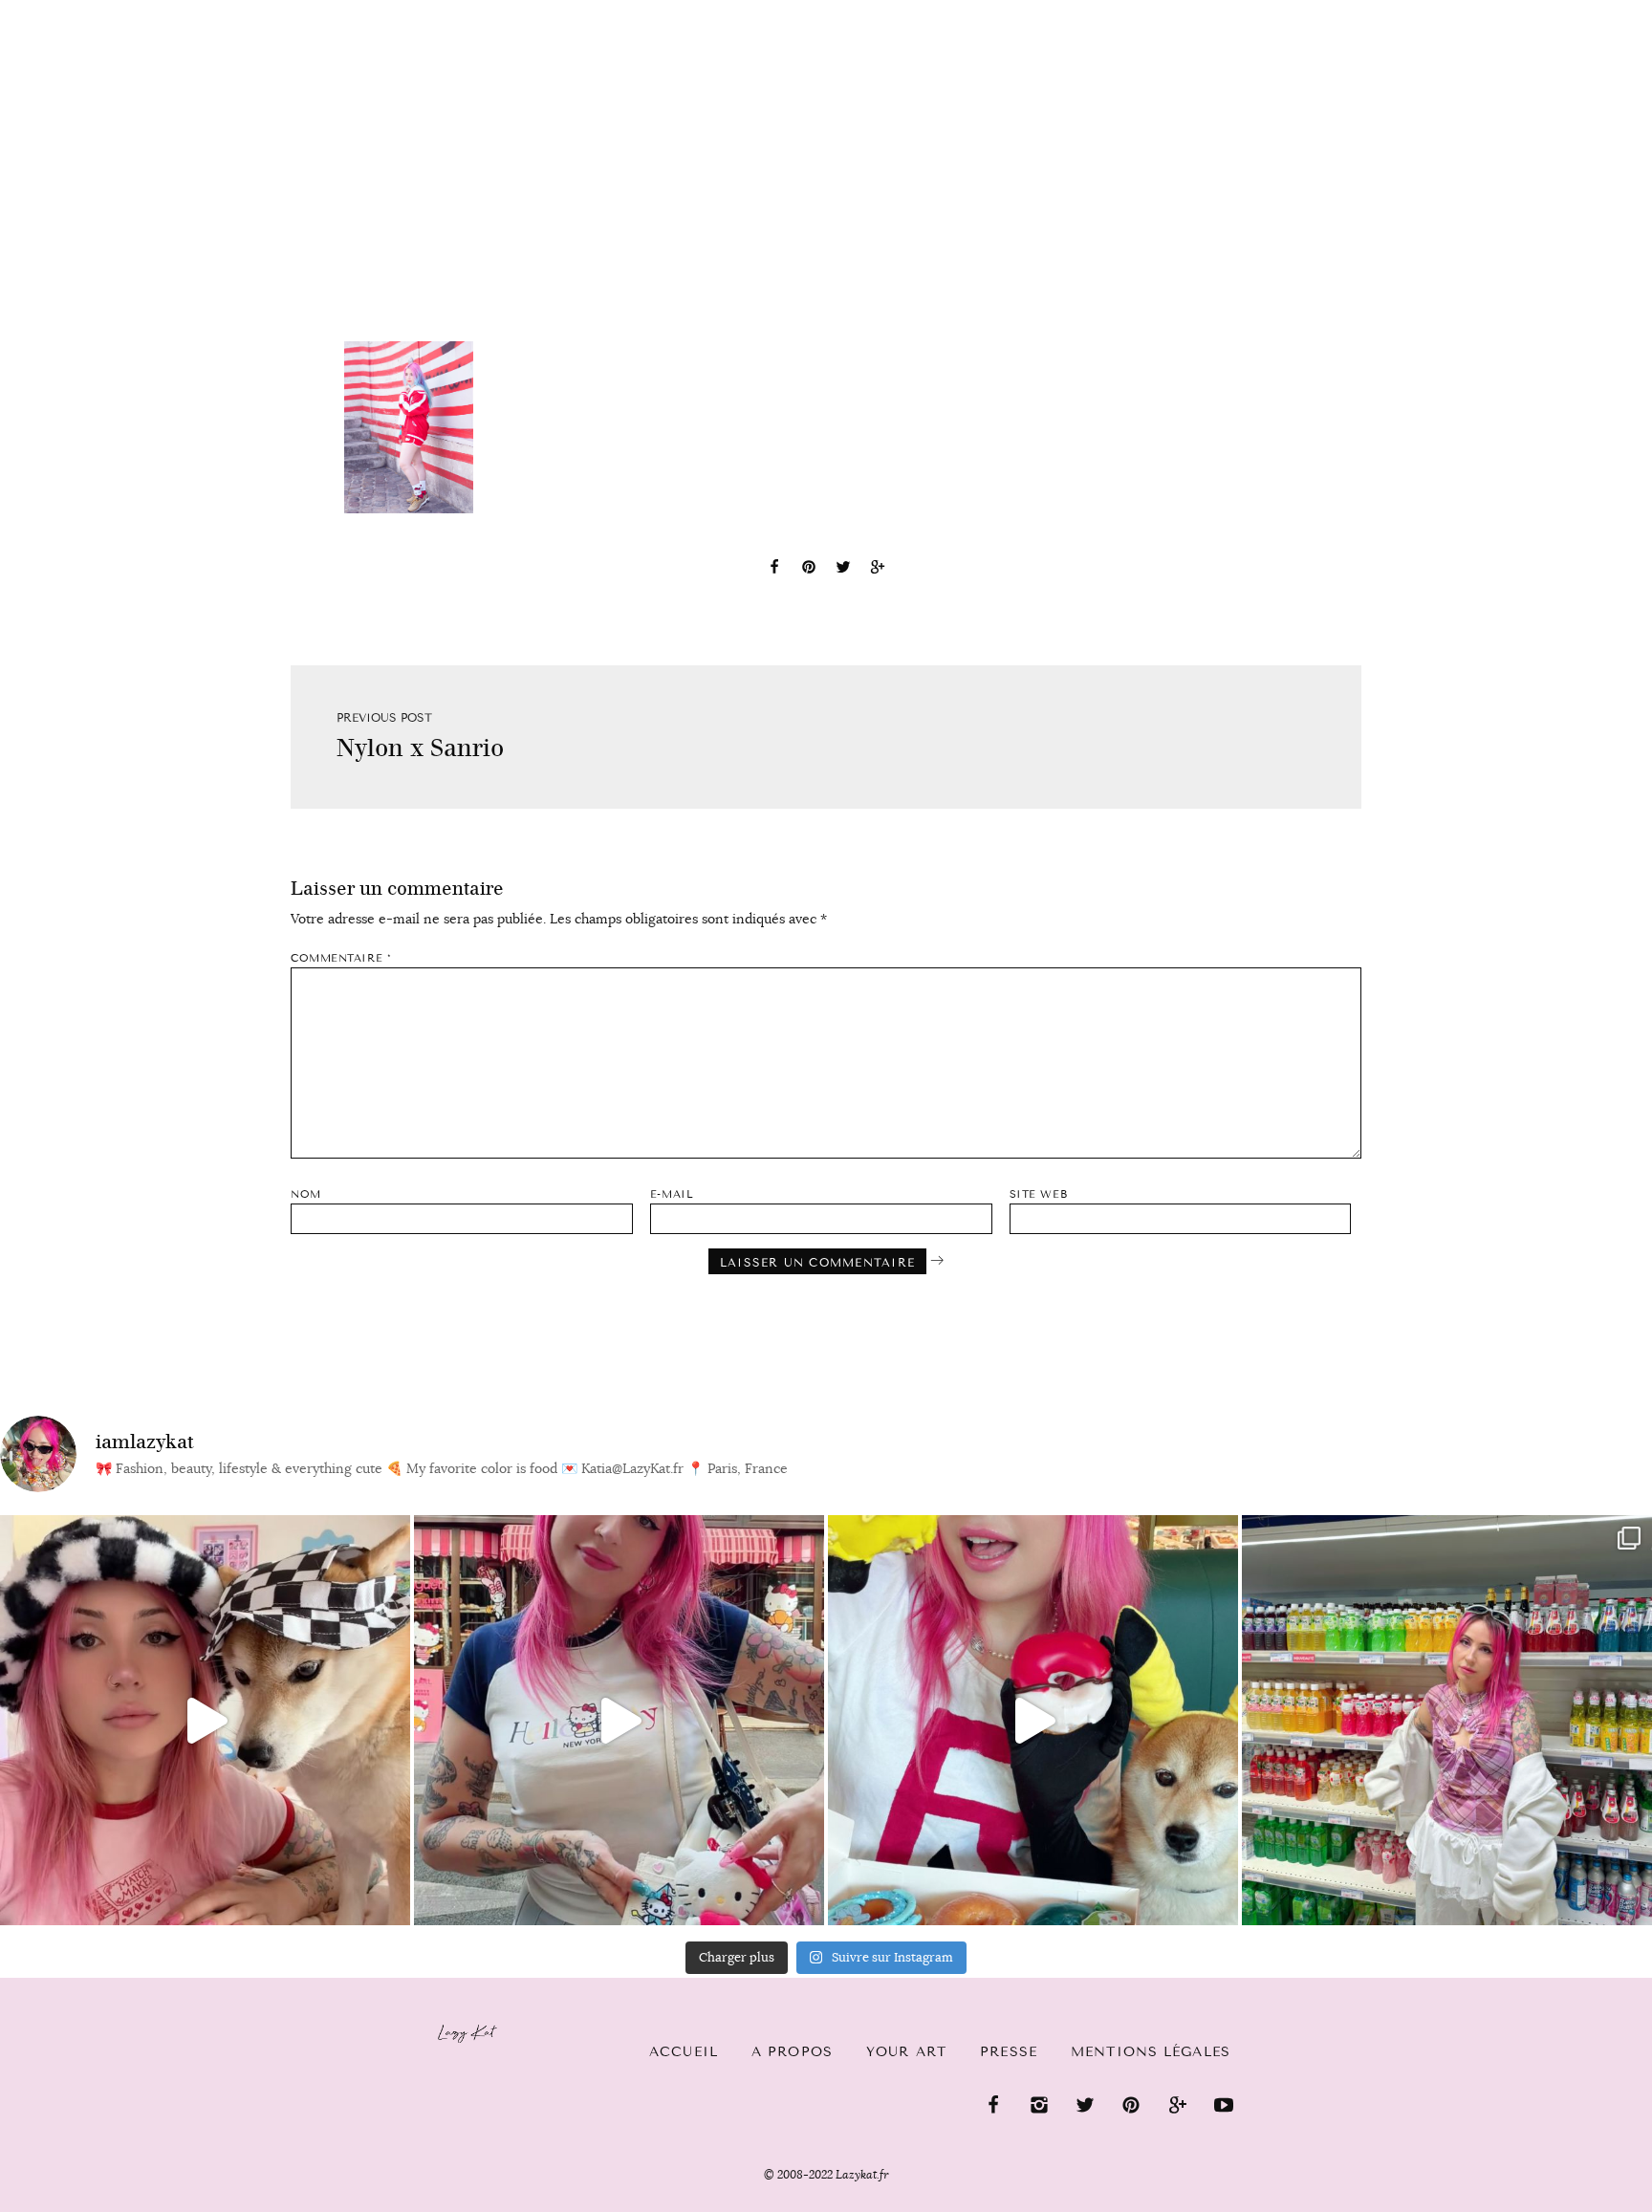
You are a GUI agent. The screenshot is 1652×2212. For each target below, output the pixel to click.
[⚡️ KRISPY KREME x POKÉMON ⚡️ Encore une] (1033, 1720)
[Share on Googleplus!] (878, 570)
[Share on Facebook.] (774, 570)
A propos (792, 2052)
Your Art (906, 2052)
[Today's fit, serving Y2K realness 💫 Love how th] (1447, 1720)
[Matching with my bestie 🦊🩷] (205, 1720)
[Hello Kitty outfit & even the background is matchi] (619, 1720)
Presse (1529, 11)
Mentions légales (1151, 2052)
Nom (306, 1194)
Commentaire (341, 958)
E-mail (672, 1194)
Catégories (194, 11)
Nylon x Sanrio (420, 748)
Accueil (72, 11)
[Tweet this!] (843, 570)
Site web (1038, 1194)
